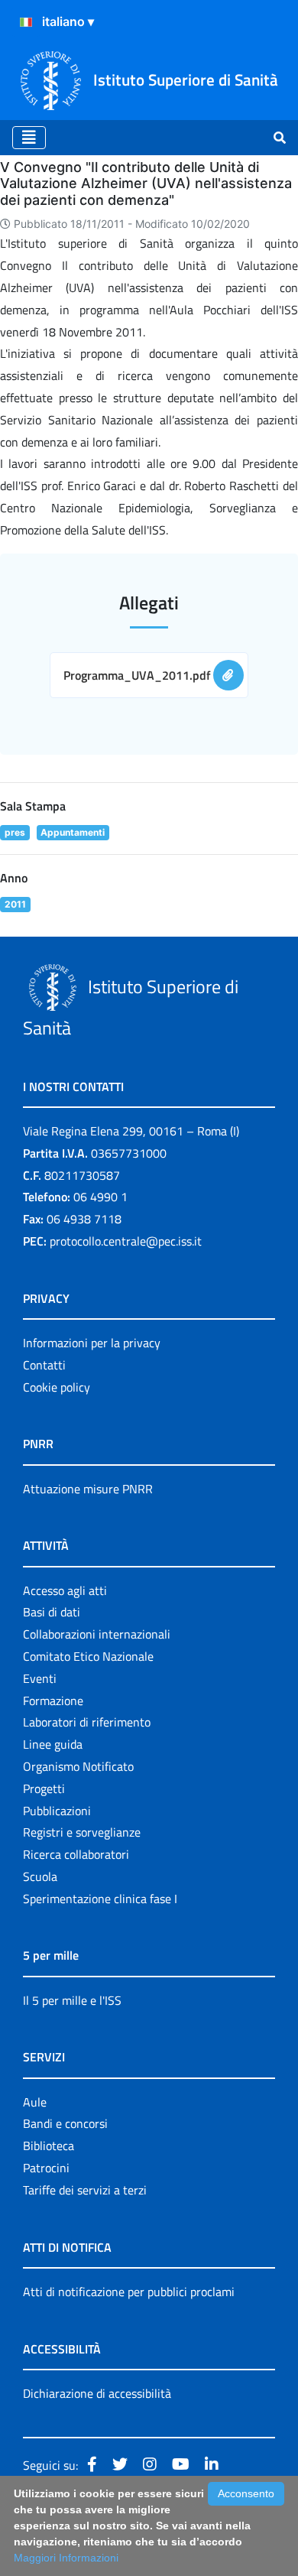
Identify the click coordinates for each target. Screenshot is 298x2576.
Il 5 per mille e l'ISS (72, 2000)
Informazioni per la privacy (92, 1343)
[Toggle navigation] (29, 138)
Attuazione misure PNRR (88, 1489)
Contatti (44, 1365)
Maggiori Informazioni (66, 2558)
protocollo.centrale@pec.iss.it (126, 1241)
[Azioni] (26, 22)
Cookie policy (57, 1387)
